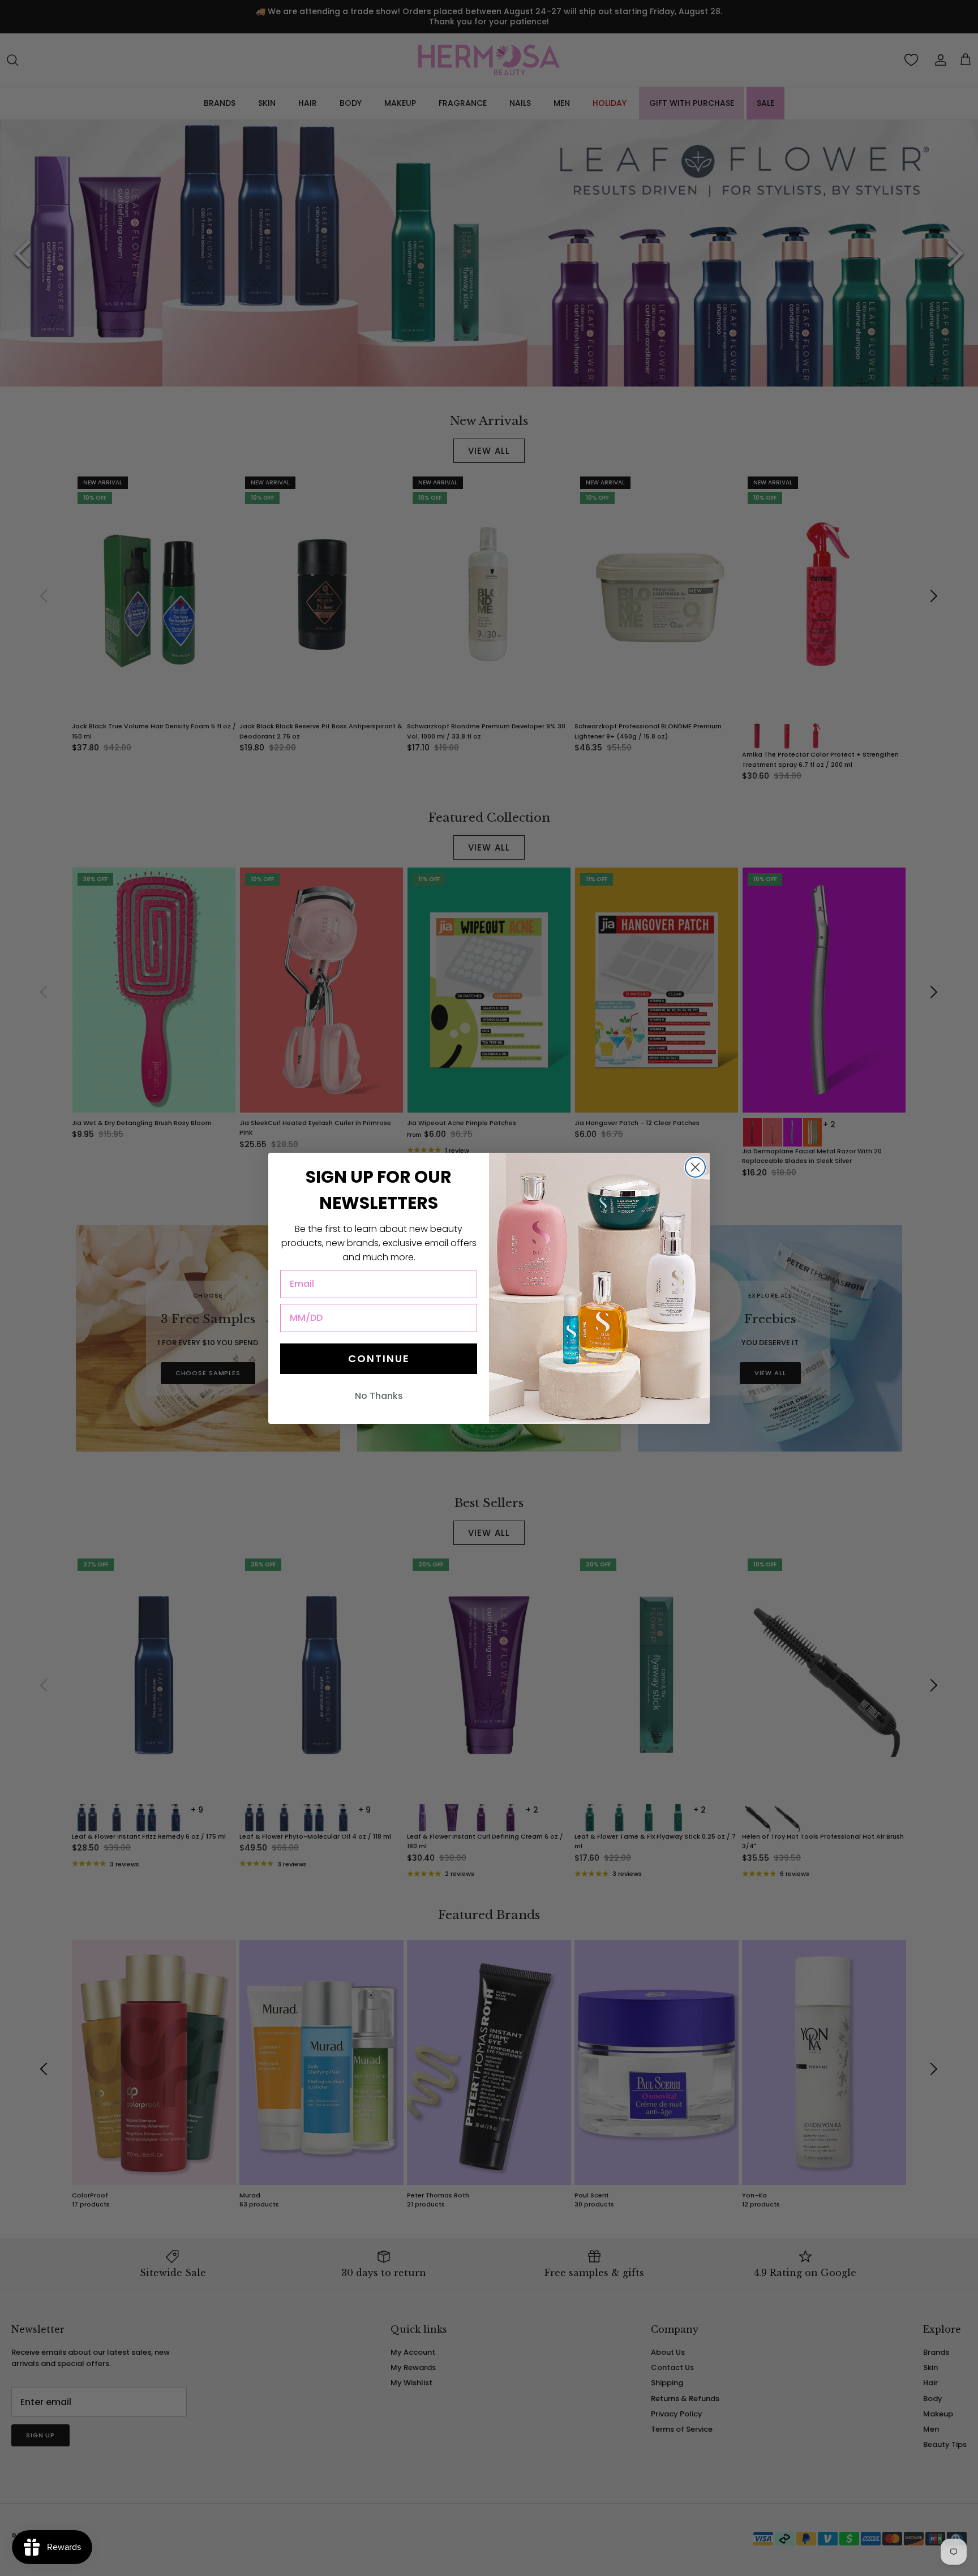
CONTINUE (379, 1358)
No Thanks (379, 1396)
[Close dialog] (695, 1167)
